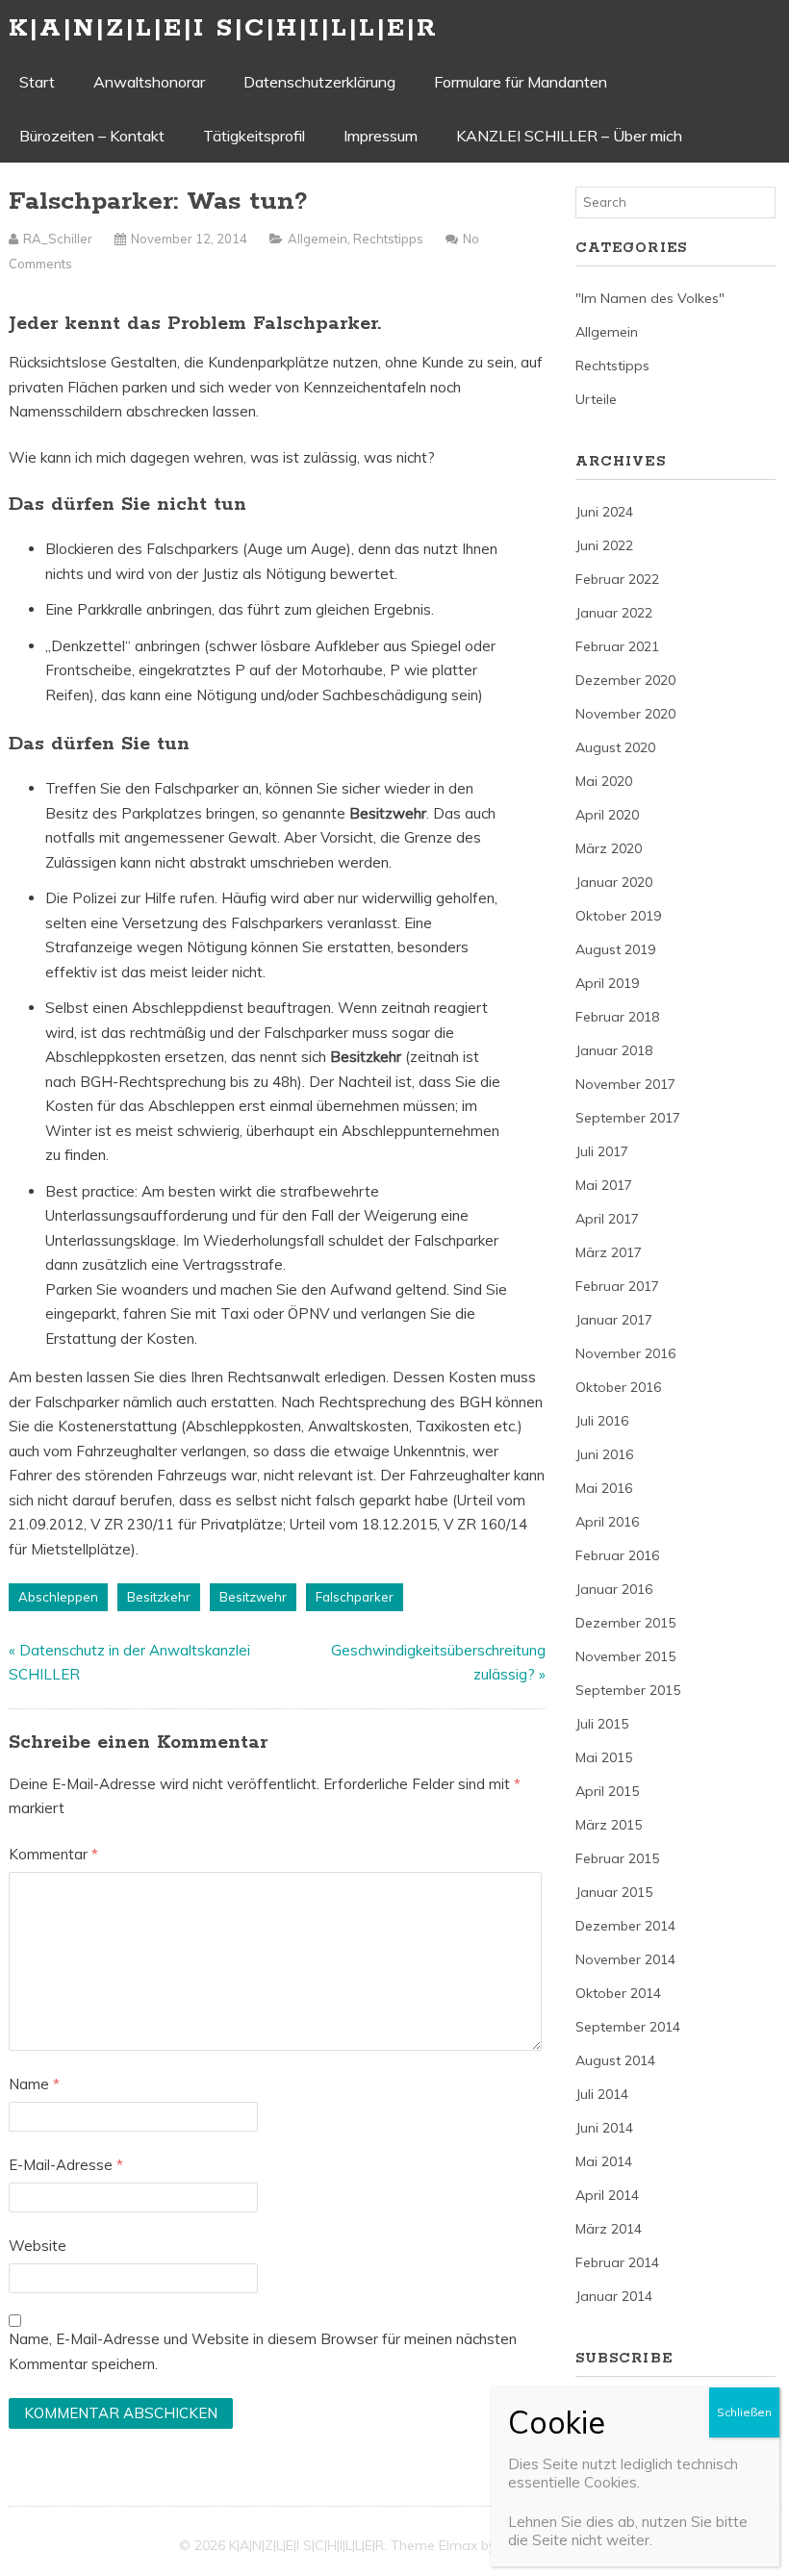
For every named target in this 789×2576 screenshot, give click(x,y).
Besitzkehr (159, 1597)
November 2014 (625, 1959)
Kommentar (53, 1854)
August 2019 (615, 949)
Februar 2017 (617, 1286)
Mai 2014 (604, 2161)
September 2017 (628, 1118)
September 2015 (628, 1690)
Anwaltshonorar (149, 82)
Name (34, 2084)
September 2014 (628, 2027)
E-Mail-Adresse (66, 2165)
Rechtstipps (388, 239)
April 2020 (607, 815)
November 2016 (625, 1353)
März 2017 (609, 1252)
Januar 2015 (614, 1892)
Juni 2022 (604, 545)
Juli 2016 (602, 1421)
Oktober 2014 (618, 1993)
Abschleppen (58, 1597)
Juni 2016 (604, 1454)
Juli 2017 (602, 1151)
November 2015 (625, 1656)
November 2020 (625, 714)
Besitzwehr (253, 1597)
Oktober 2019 (618, 916)
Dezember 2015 (625, 1623)
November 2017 (625, 1084)
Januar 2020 (614, 882)
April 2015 (607, 1791)
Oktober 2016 (618, 1387)
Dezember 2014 (625, 1926)
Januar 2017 (614, 1320)
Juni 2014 (604, 2128)
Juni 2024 (604, 512)
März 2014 (609, 2229)
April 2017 (607, 1219)
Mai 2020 (604, 781)
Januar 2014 (614, 2296)
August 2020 (615, 747)
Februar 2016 (617, 1555)
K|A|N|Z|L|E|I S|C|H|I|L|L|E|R (223, 28)
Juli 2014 (602, 2094)
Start (37, 82)
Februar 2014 (617, 2262)
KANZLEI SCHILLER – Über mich (569, 136)
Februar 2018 (617, 1017)
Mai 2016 (604, 1488)
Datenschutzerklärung (319, 82)
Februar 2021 (617, 646)
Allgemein (318, 239)
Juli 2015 (602, 1724)
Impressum (381, 136)
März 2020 (609, 848)
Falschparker (355, 1597)
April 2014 (607, 2195)
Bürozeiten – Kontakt (92, 136)
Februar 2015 (617, 1858)
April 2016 (607, 1522)
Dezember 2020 (625, 680)
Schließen (744, 2412)
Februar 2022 (617, 579)
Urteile (596, 399)
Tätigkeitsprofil (254, 136)
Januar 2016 (614, 1589)
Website (38, 2246)
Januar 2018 (614, 1050)
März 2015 (609, 1825)
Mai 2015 (604, 1757)
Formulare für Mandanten (521, 82)
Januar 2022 (614, 613)
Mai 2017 (604, 1185)
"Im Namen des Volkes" (650, 298)
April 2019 (607, 983)
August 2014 (615, 2060)
